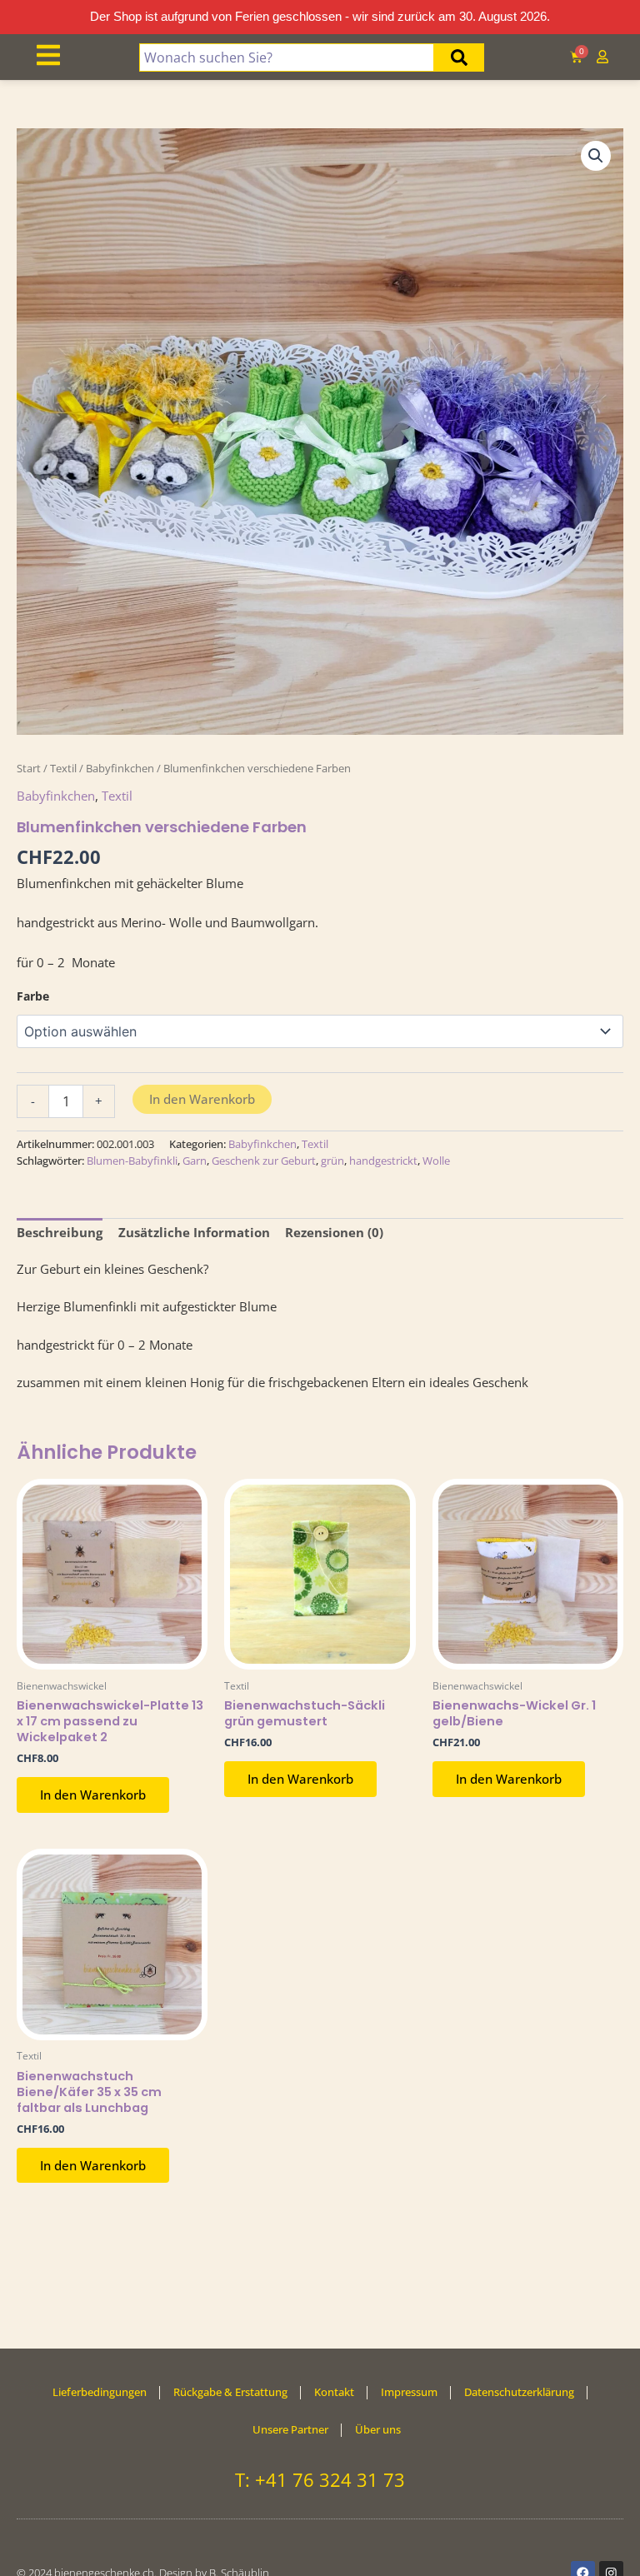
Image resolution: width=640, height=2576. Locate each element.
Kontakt (334, 2392)
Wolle (436, 1161)
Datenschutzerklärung (519, 2392)
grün (332, 1161)
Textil (63, 768)
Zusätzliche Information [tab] (194, 1232)
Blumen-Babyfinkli (132, 1161)
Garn (195, 1161)
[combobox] (287, 57)
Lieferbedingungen (100, 2392)
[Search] (459, 57)
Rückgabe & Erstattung (230, 2392)
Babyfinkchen (120, 768)
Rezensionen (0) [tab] (334, 1232)
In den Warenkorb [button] (93, 1795)
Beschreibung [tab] (60, 1232)
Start (29, 768)
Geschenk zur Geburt (264, 1161)
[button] (596, 156)
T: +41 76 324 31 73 (320, 2479)
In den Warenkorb (202, 1099)
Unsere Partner (290, 2429)
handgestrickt (383, 1161)
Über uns (378, 2429)
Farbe (33, 996)
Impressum (409, 2392)
